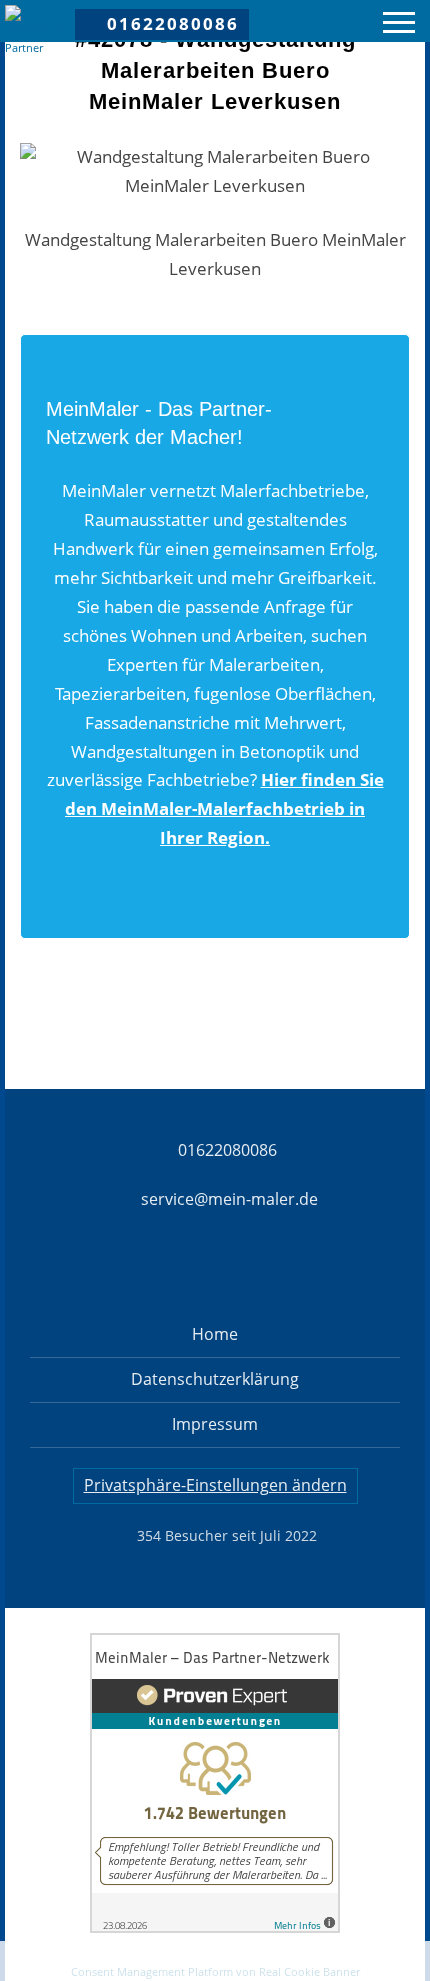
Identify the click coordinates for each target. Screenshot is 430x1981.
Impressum (215, 1424)
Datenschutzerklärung (215, 1379)
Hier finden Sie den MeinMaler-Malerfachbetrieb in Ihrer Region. (224, 808)
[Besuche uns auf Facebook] (110, 1270)
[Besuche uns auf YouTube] (320, 1270)
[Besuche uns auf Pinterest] (250, 1270)
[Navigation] (399, 25)
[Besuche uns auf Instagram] (180, 1270)
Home (215, 1334)
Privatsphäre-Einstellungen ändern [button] (215, 1485)
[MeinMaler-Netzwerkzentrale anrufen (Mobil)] (66, 1960)
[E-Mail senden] (215, 1960)
